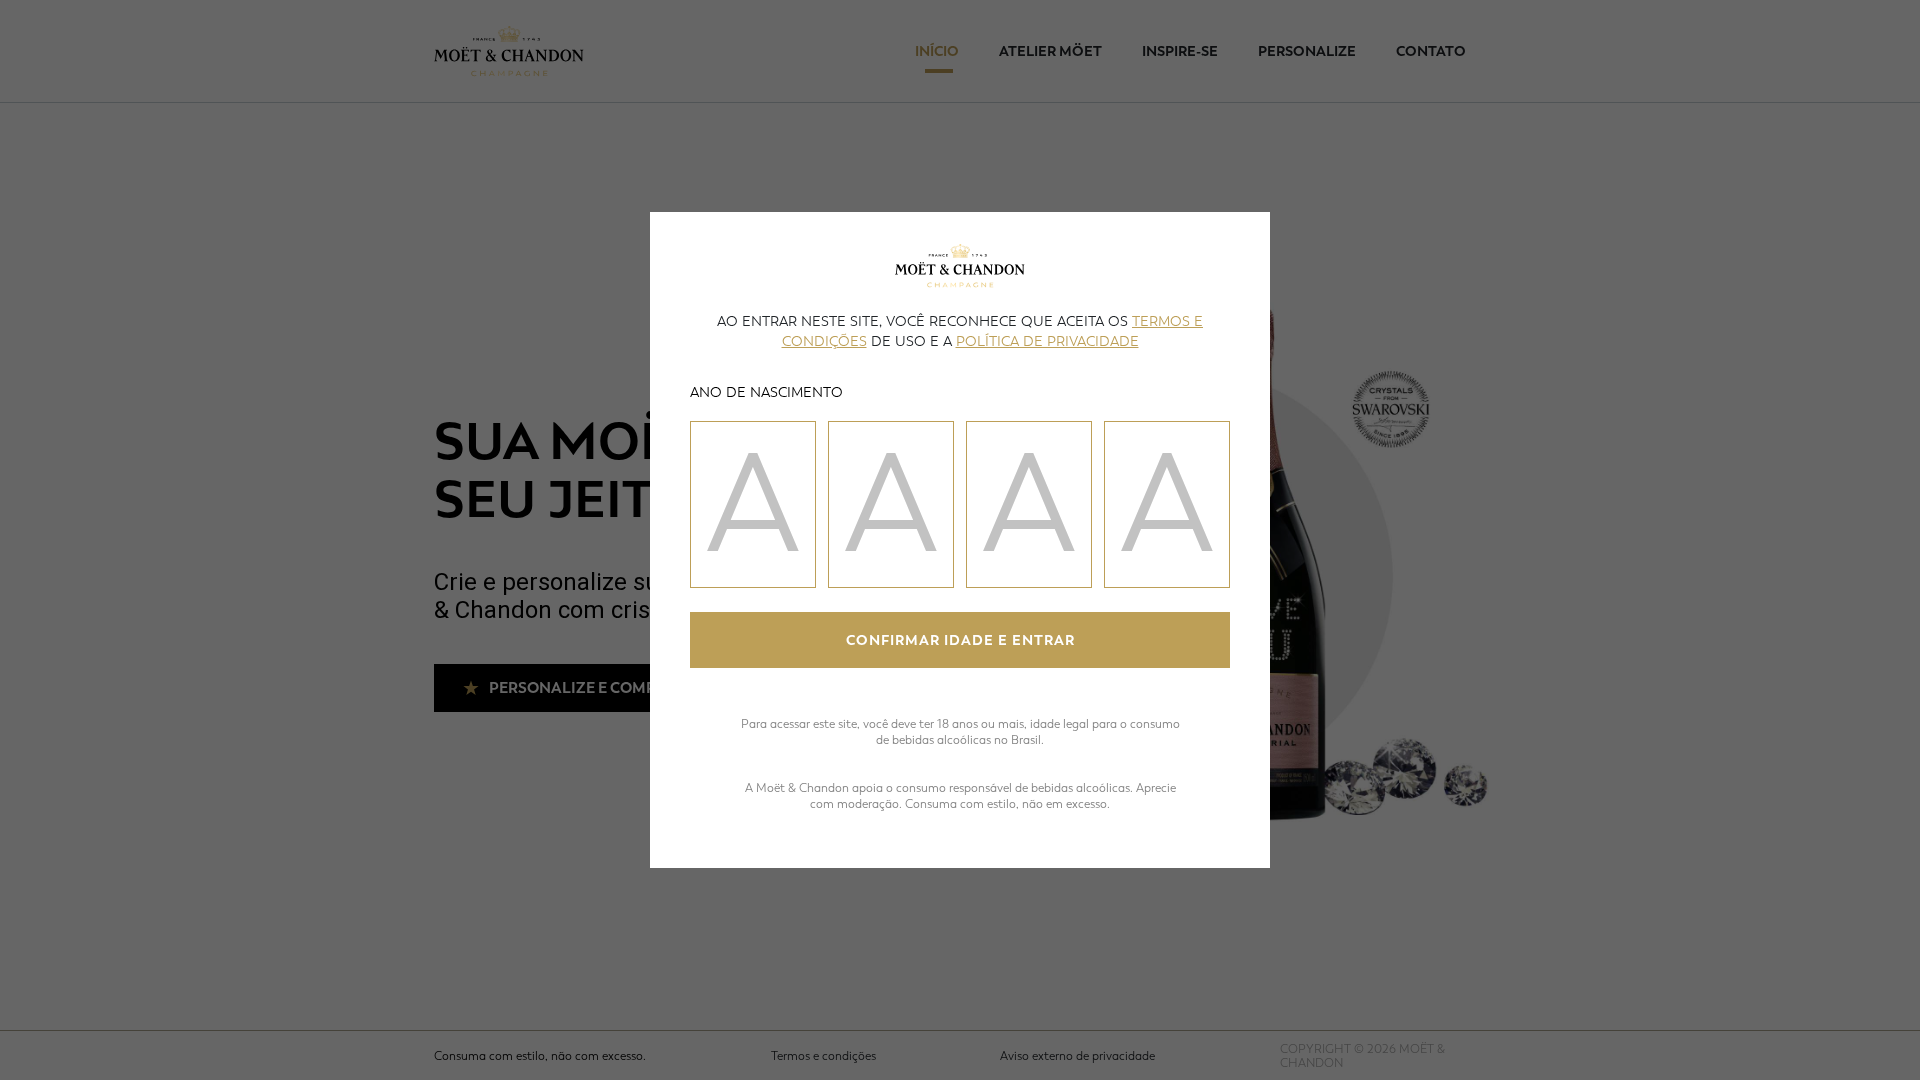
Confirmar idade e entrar (960, 640)
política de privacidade (1047, 341)
